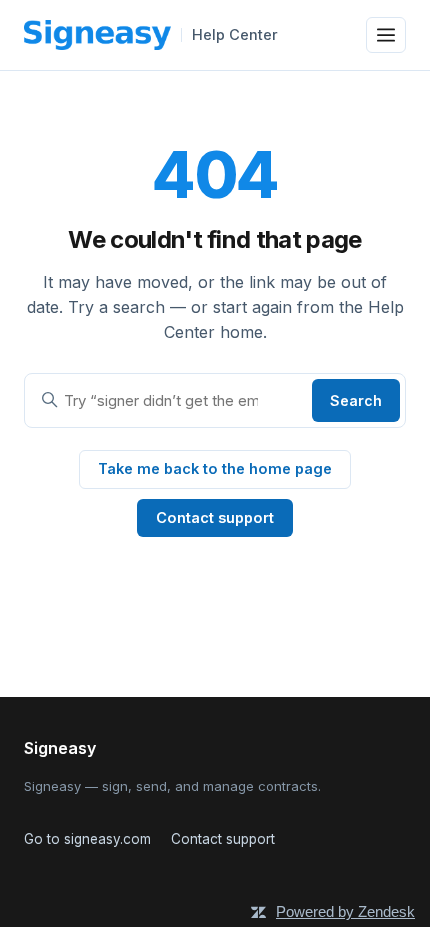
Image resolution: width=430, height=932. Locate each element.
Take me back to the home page (215, 468)
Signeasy (60, 748)
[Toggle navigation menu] (386, 35)
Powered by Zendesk (345, 911)
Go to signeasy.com (87, 839)
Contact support (215, 517)
